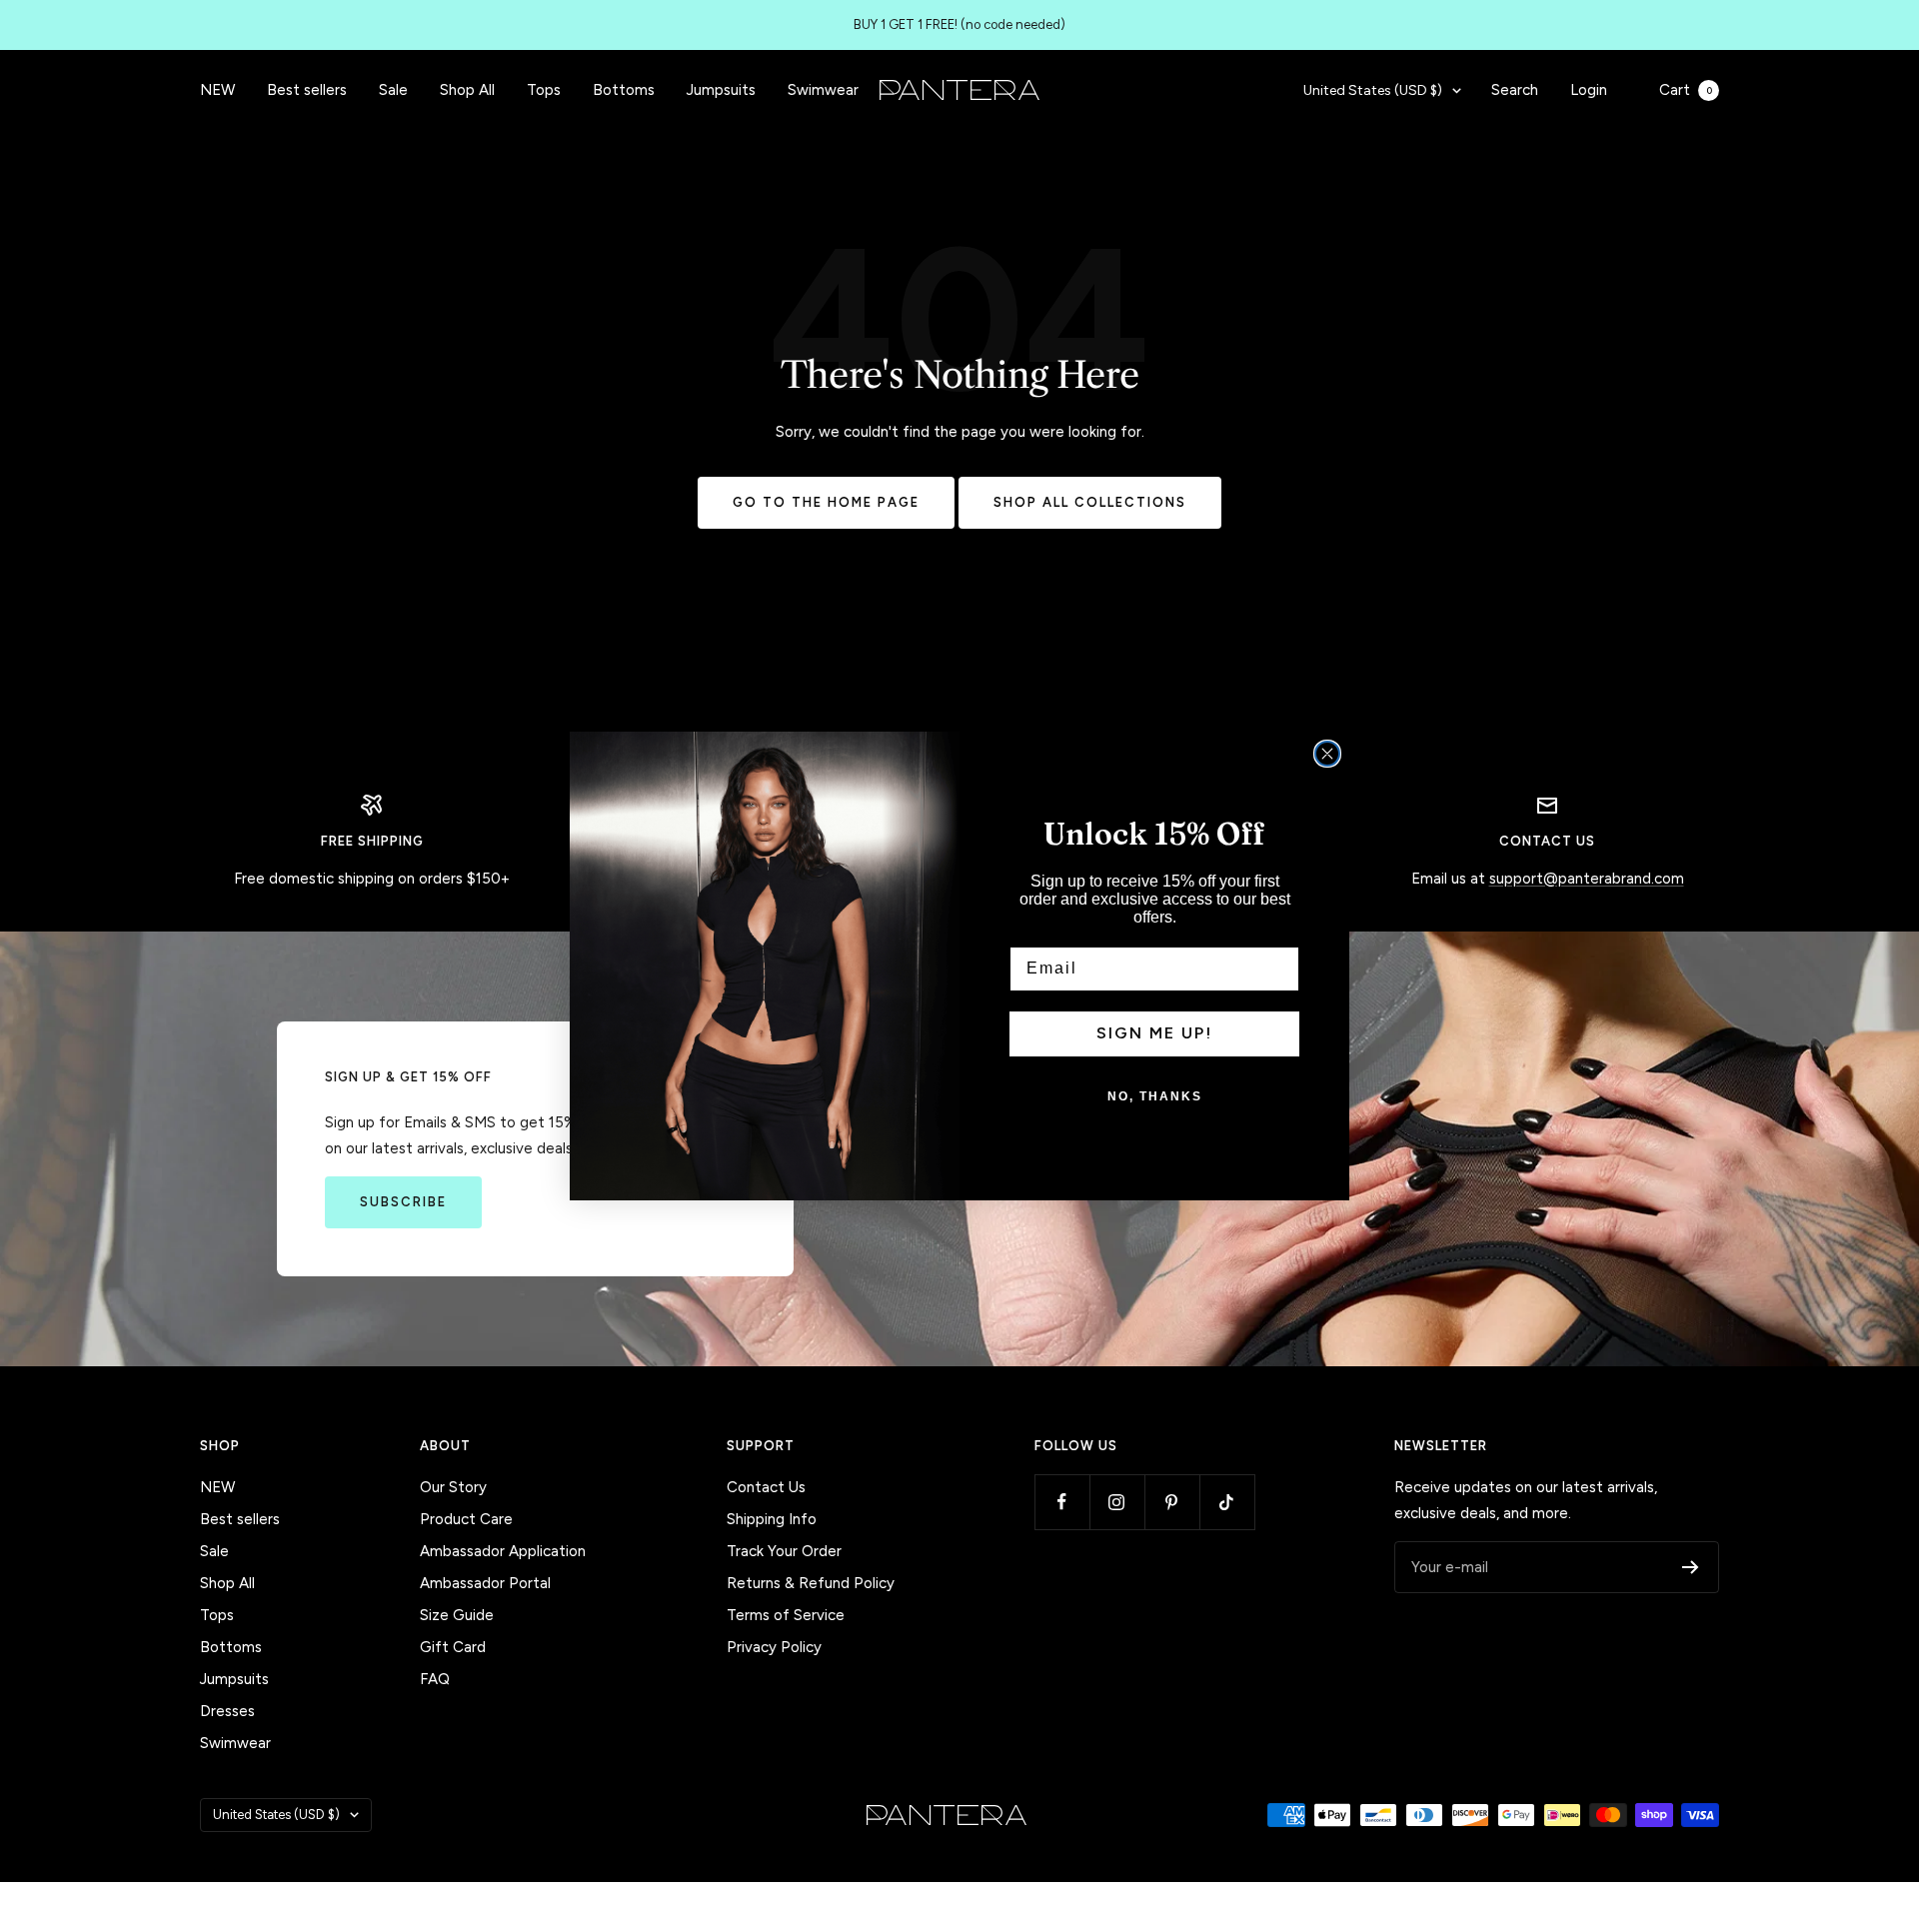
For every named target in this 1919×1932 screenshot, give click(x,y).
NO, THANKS (1155, 1096)
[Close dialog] (1327, 754)
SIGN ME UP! (1154, 1033)
